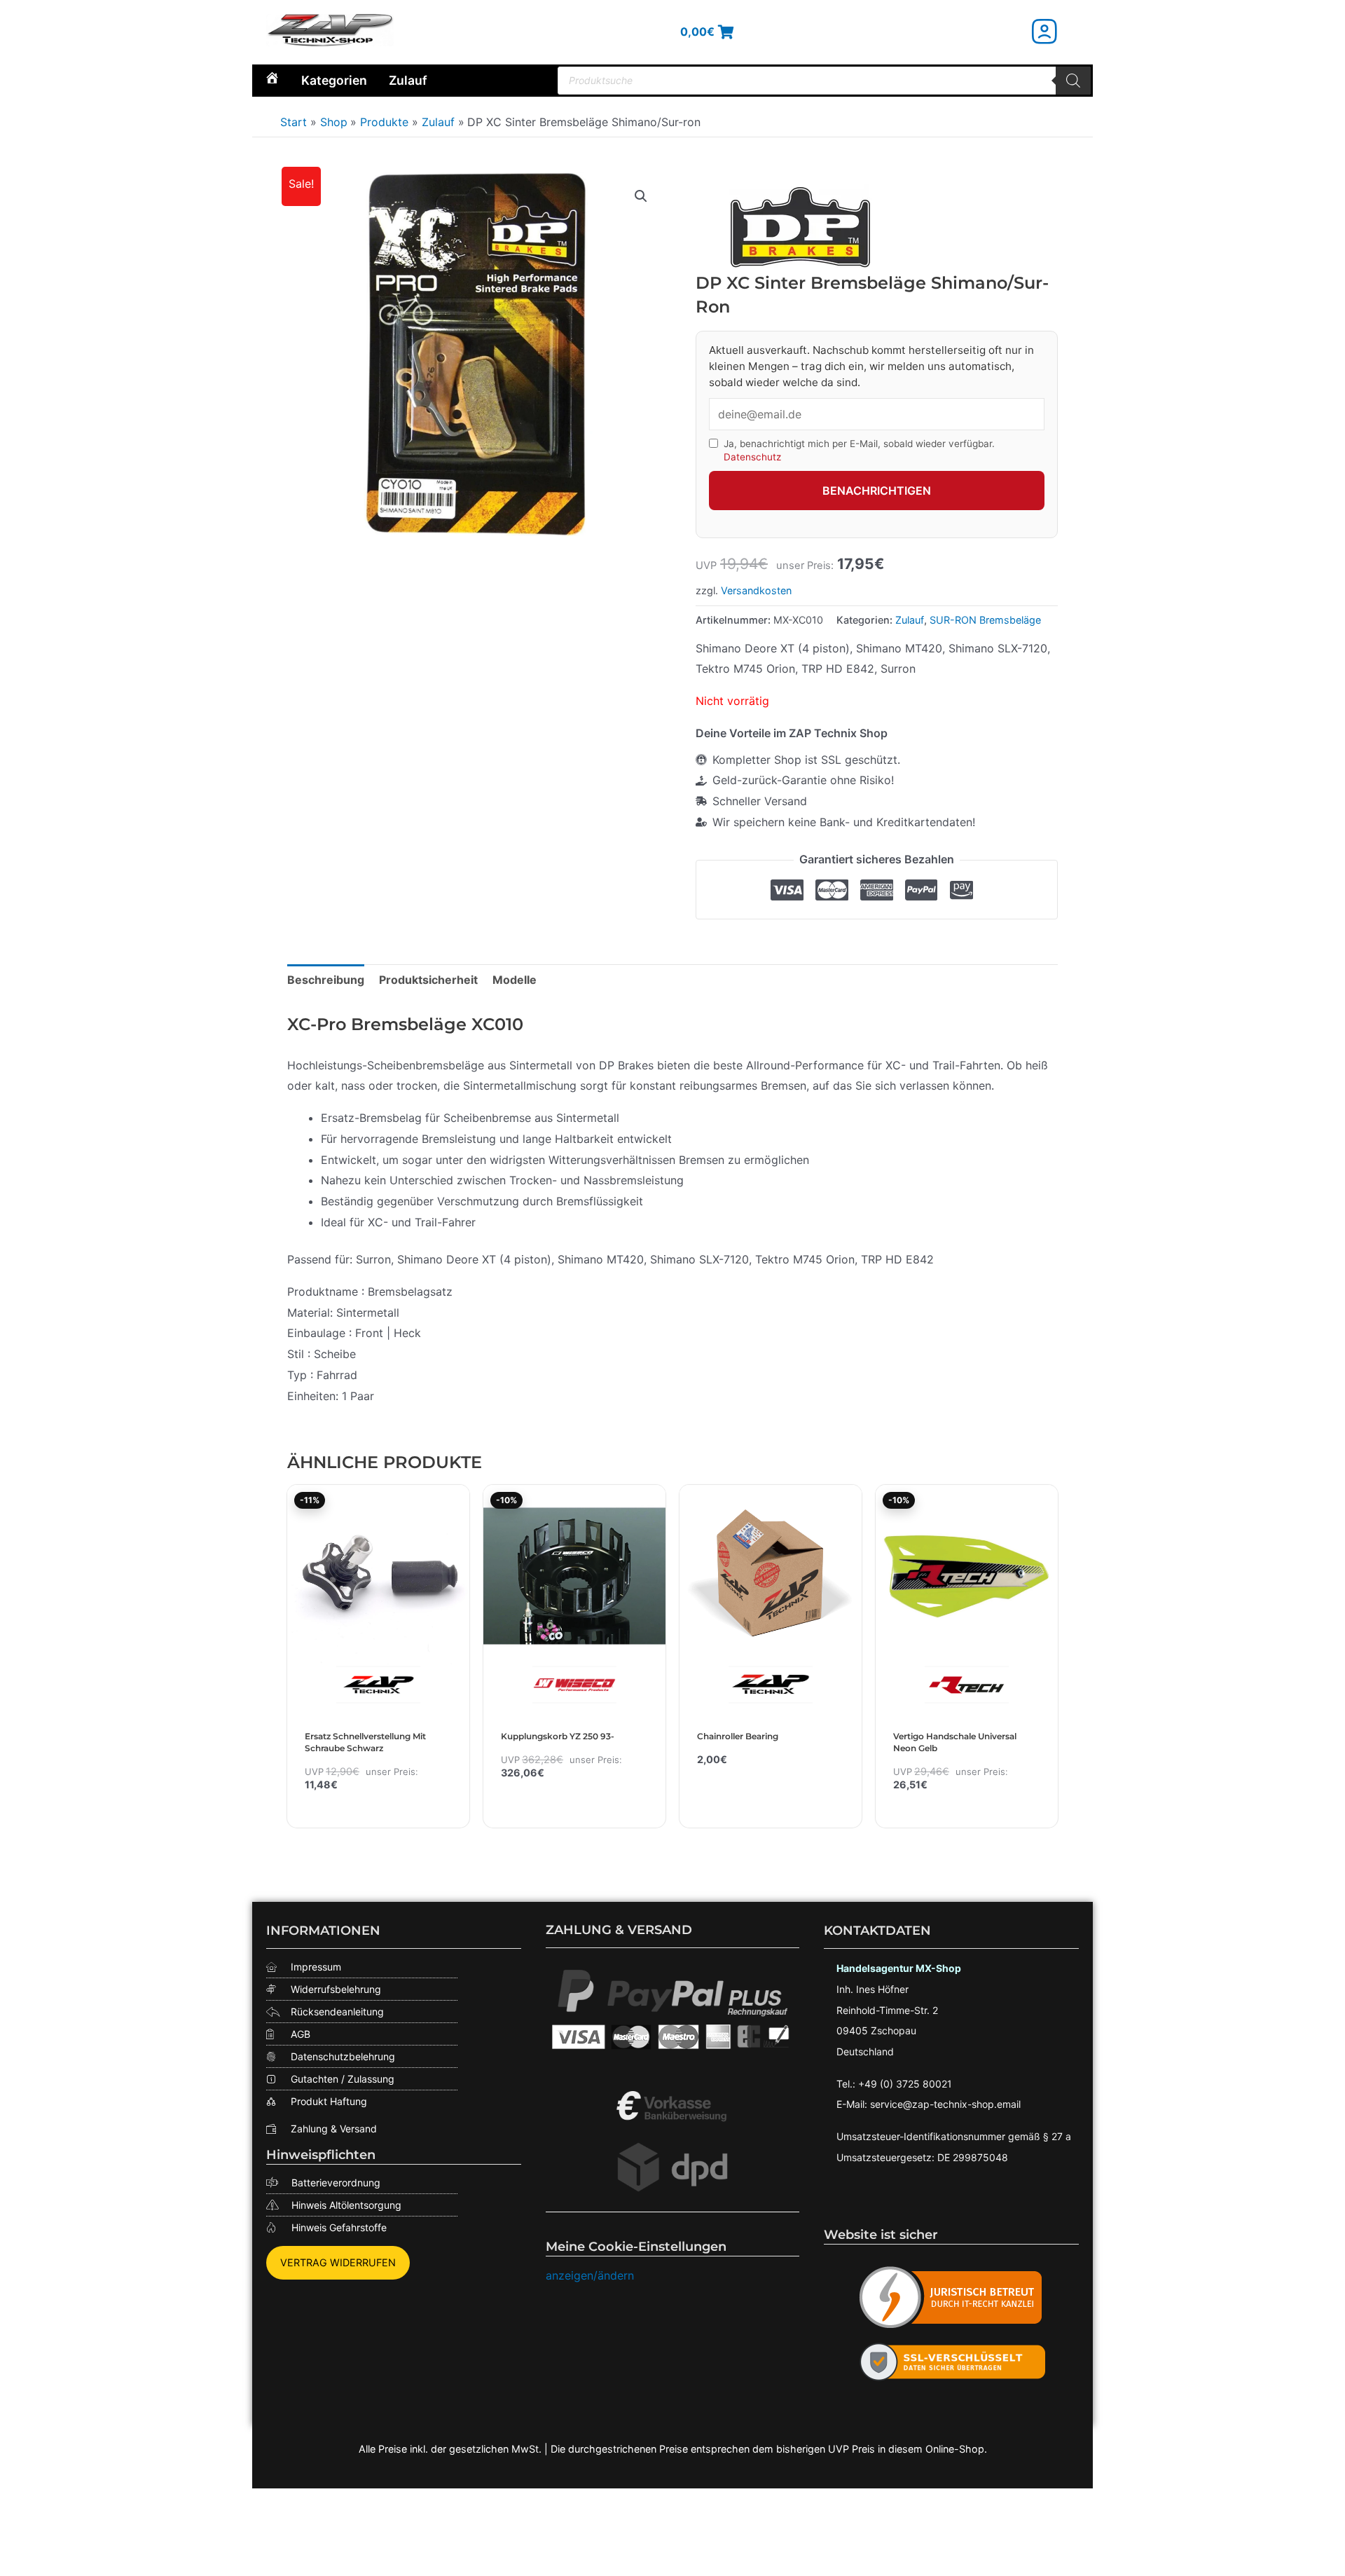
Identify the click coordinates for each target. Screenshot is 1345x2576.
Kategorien (334, 80)
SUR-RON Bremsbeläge (985, 620)
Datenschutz (752, 457)
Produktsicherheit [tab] (428, 980)
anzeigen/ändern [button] (590, 2275)
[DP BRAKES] (801, 227)
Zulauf (408, 80)
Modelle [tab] (515, 980)
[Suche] (1073, 81)
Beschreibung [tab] (326, 980)
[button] (641, 196)
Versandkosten (756, 590)
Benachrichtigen (877, 491)
